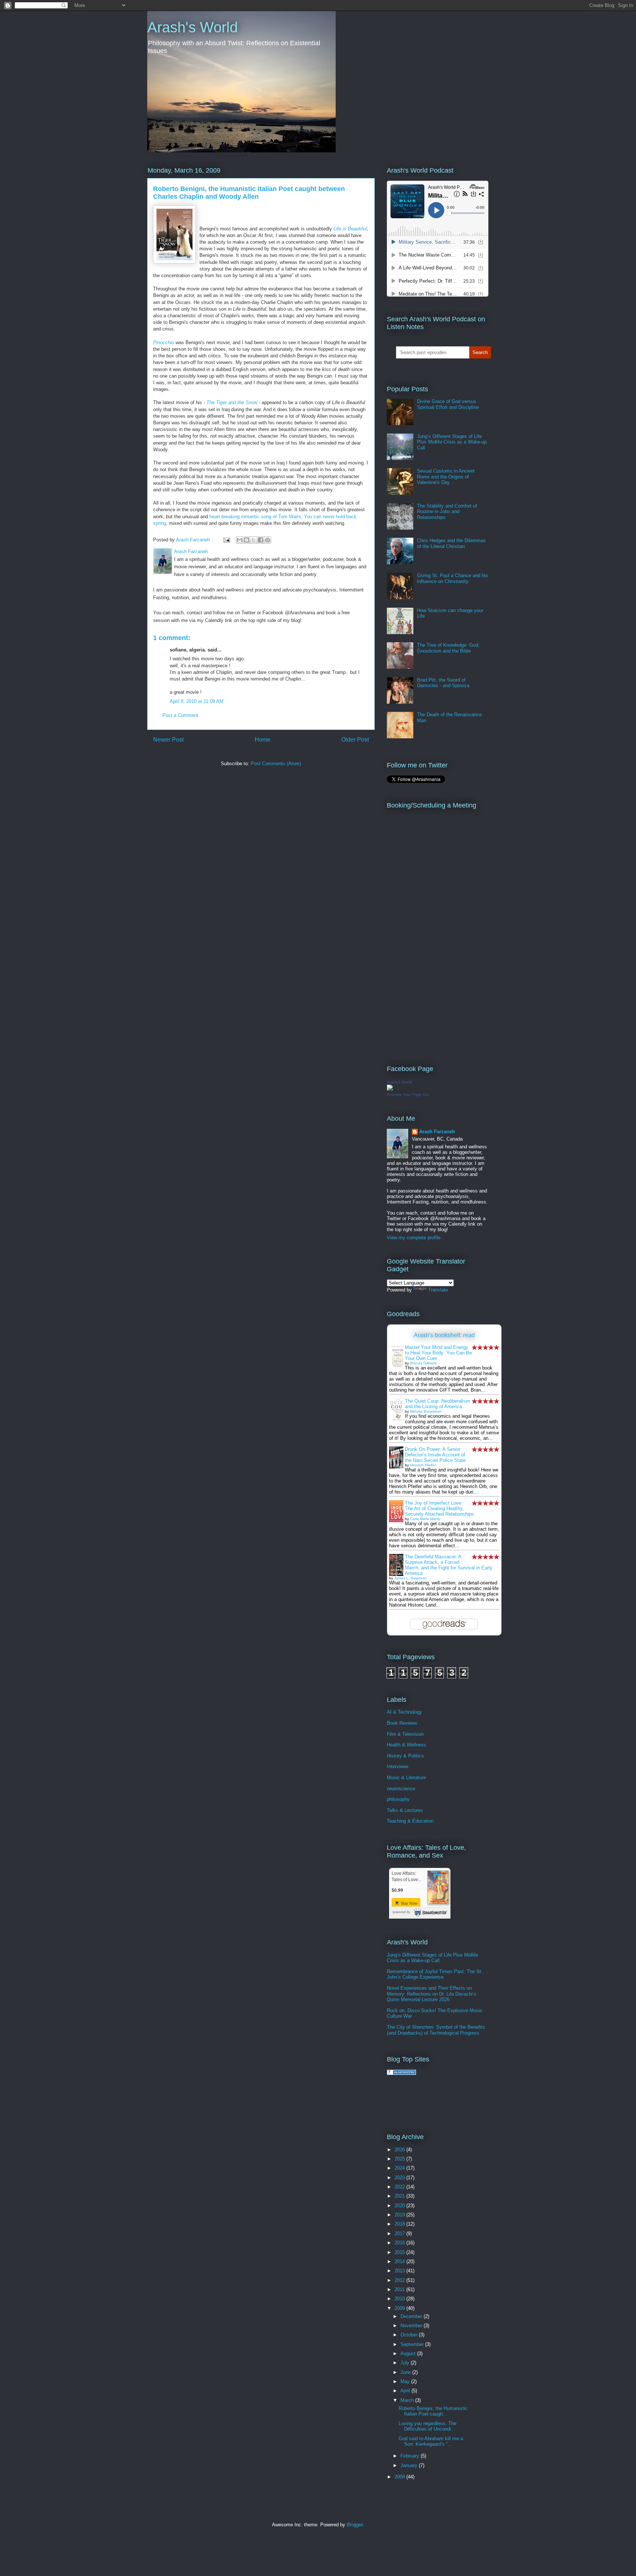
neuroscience (401, 1789)
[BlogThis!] (247, 540)
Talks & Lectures (405, 1810)
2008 (400, 2477)
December (412, 2316)
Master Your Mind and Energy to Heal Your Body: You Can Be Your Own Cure (438, 1353)
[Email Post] (226, 540)
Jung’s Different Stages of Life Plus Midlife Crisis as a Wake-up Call (452, 442)
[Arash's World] (390, 1089)
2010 (400, 2299)
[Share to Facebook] (261, 540)
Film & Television (405, 1734)
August (409, 2354)
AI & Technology (404, 1712)
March (408, 2400)
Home (263, 740)
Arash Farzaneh (437, 1132)
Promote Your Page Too (408, 1095)
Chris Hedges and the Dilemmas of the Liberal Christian (451, 543)
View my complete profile (414, 1238)
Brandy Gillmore (423, 1363)
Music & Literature (406, 1778)
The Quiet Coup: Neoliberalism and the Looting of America (437, 1404)
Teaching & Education (410, 1821)
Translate (438, 1290)
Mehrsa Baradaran (426, 1411)
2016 (400, 2243)
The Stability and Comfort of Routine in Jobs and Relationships (447, 512)
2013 (400, 2271)
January (410, 2465)
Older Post (355, 740)
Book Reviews (402, 1723)
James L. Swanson (410, 1578)
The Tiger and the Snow (232, 402)
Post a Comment (180, 715)
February (411, 2456)
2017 (400, 2234)
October (410, 2335)
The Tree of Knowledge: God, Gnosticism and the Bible (448, 648)
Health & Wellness (407, 1745)
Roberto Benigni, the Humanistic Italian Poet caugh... (433, 2411)
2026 (400, 2150)
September (413, 2344)
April (406, 2391)
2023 (400, 2178)
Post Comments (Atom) (276, 764)
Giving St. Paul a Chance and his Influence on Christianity (453, 578)
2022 (400, 2187)
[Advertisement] (473, 2103)
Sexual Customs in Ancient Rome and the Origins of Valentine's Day (446, 477)
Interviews (398, 1766)
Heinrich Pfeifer (423, 1465)
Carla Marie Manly (425, 1519)
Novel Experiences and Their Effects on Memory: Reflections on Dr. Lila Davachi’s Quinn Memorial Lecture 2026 (432, 1994)
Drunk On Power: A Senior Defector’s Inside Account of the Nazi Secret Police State (435, 1455)
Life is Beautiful (350, 229)
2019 (400, 2215)
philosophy (398, 1799)
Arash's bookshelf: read (444, 1335)
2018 (400, 2224)
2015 (400, 2252)
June (406, 2372)
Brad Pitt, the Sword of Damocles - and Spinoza (443, 683)
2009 (400, 2308)
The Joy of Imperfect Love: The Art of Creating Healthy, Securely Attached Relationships (439, 1508)
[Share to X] (254, 540)
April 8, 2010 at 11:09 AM (197, 701)
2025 (400, 2159)
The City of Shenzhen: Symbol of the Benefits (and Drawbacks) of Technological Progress (436, 2030)
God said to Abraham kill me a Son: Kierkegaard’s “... (431, 2441)
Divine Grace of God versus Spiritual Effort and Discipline (448, 404)
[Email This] (240, 540)
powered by (402, 1912)
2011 (400, 2289)
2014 (400, 2261)
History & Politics (405, 1756)
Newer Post (168, 740)
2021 (400, 2196)
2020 (400, 2206)
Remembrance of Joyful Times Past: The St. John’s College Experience (435, 1974)
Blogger (355, 2525)
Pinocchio (164, 342)
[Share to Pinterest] (268, 540)
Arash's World (192, 27)
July (406, 2363)
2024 (400, 2168)
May (406, 2381)
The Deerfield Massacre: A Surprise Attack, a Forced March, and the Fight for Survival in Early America (449, 1565)
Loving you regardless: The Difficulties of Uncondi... (427, 2426)
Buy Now (409, 1903)
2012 (400, 2280)
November (412, 2326)
